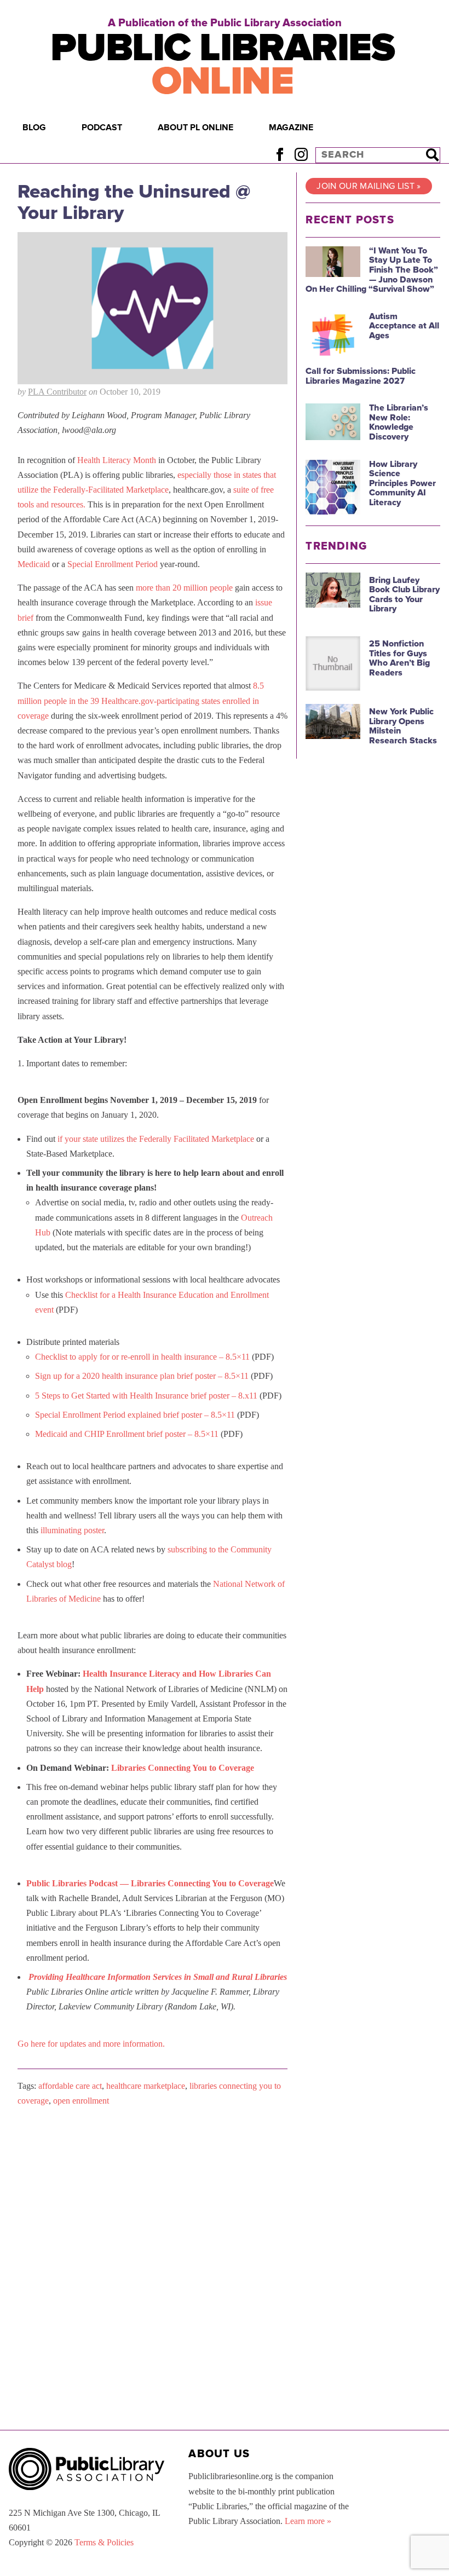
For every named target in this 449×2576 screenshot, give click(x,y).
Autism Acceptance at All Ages (404, 326)
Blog (34, 128)
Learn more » (308, 2521)
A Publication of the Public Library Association (225, 23)
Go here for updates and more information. (91, 2044)
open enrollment (81, 2101)
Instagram (301, 155)
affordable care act (70, 2086)
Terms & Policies (104, 2542)
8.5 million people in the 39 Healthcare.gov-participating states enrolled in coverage (141, 700)
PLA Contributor (57, 392)
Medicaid (34, 564)
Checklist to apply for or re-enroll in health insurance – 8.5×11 (142, 1357)
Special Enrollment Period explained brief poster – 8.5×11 (135, 1415)
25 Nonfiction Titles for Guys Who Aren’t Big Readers (399, 658)
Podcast (102, 128)
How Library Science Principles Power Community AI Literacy (402, 483)
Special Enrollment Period (113, 564)
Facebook (280, 155)
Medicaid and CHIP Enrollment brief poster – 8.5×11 (127, 1434)
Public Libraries (222, 65)
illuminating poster (72, 1530)
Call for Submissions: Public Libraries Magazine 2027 (361, 376)
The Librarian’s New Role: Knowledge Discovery (399, 422)
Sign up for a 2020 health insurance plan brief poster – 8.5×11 (142, 1376)
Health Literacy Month (117, 460)
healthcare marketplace (146, 2086)
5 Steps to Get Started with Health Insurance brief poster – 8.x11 (146, 1396)
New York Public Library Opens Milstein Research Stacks (403, 726)
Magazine (291, 128)
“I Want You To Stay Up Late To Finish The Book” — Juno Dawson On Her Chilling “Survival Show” (372, 270)
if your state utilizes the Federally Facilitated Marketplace (156, 1139)
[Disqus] (152, 2254)
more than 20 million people (184, 588)
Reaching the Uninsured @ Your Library (134, 202)
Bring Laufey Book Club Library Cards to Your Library (404, 595)
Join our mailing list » (369, 186)
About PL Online (195, 128)
